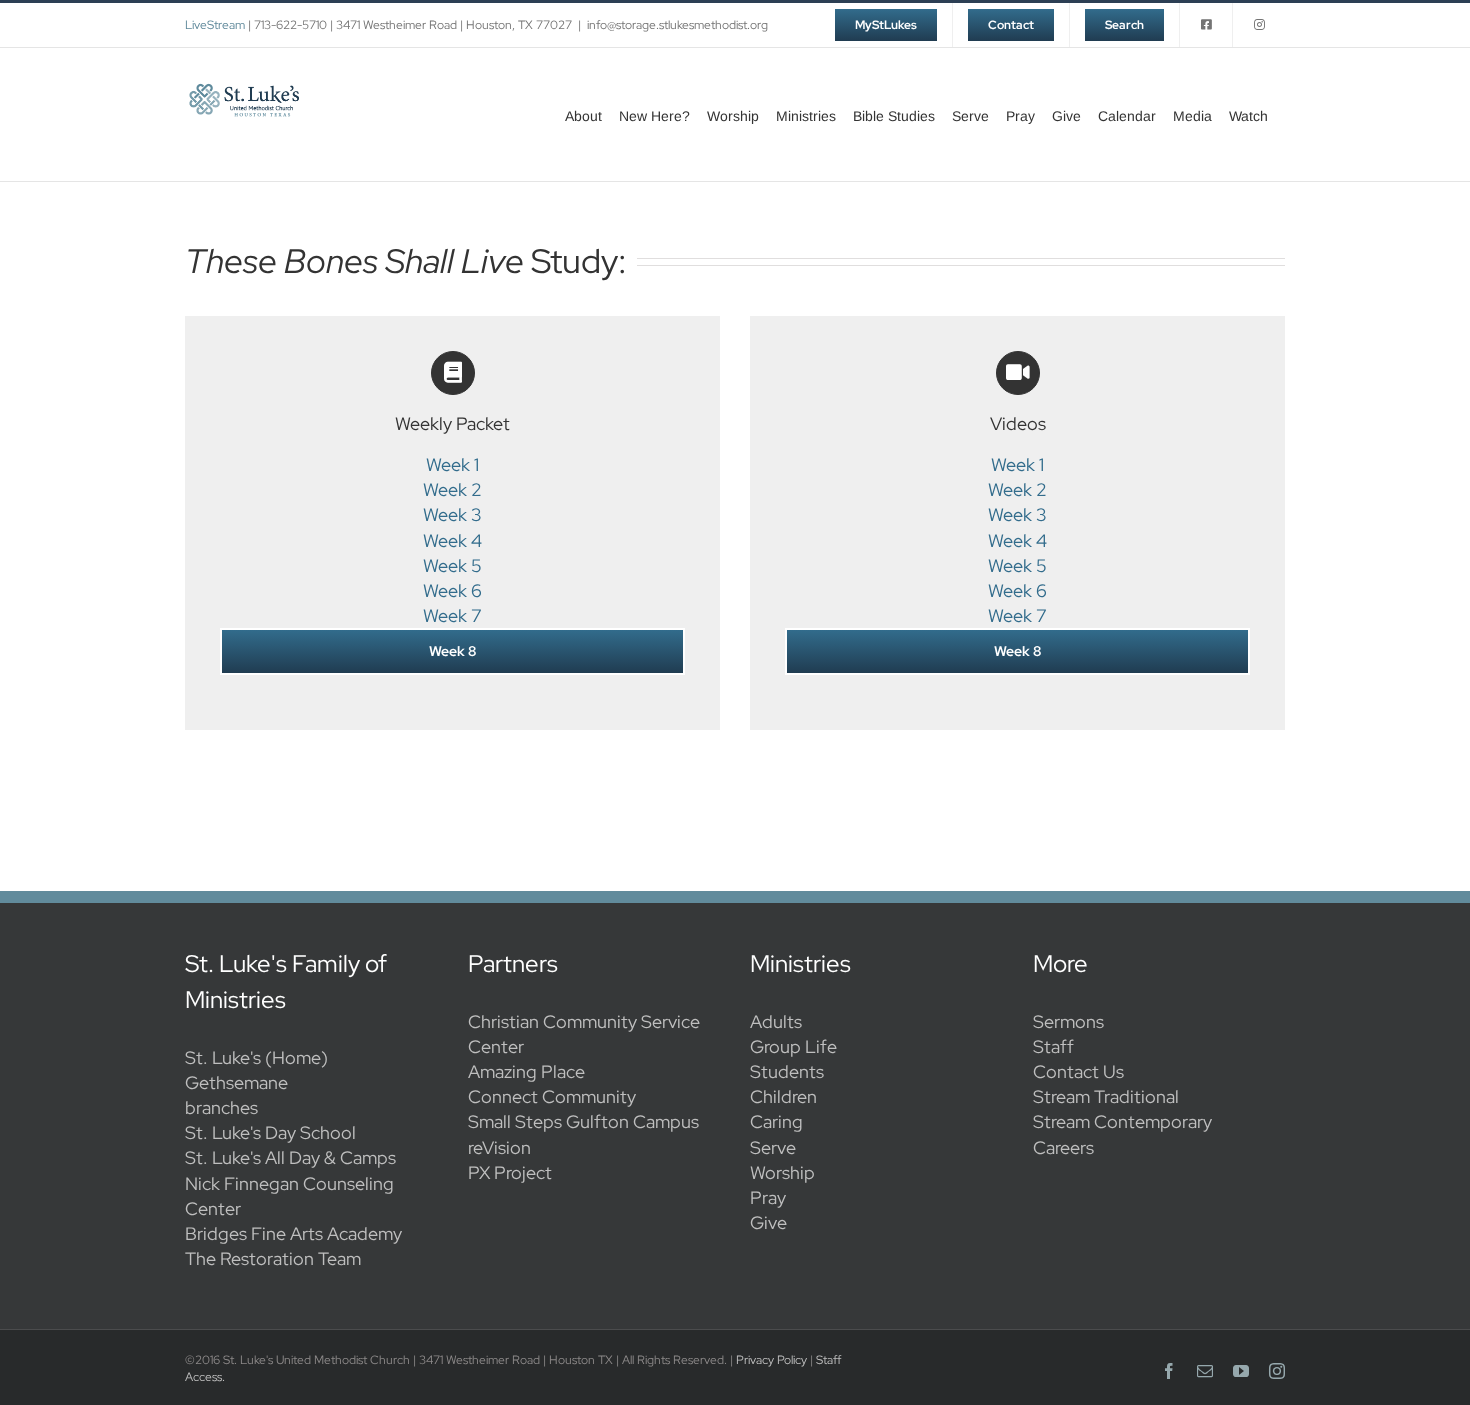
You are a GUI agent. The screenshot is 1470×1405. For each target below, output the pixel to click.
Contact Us (1078, 1071)
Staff (1053, 1046)
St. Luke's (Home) (256, 1057)
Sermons (1068, 1021)
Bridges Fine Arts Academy (293, 1233)
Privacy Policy (771, 1360)
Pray (768, 1197)
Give (768, 1222)
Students (787, 1071)
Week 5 (452, 565)
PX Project (510, 1172)
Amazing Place (526, 1071)
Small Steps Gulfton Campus (583, 1121)
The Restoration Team (273, 1258)
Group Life (793, 1046)
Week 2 (452, 489)
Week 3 (452, 514)
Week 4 (452, 540)
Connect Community (552, 1096)
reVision (499, 1147)
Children (783, 1096)
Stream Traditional (1106, 1096)
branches (221, 1107)
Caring (776, 1121)
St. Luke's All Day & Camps (290, 1157)
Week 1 (452, 464)
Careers (1063, 1147)
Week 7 (452, 615)
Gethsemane (236, 1082)
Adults (776, 1021)
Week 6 (452, 590)
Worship (782, 1172)
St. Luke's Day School (270, 1132)
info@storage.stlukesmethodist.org (677, 25)
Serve (773, 1147)
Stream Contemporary (1122, 1121)
